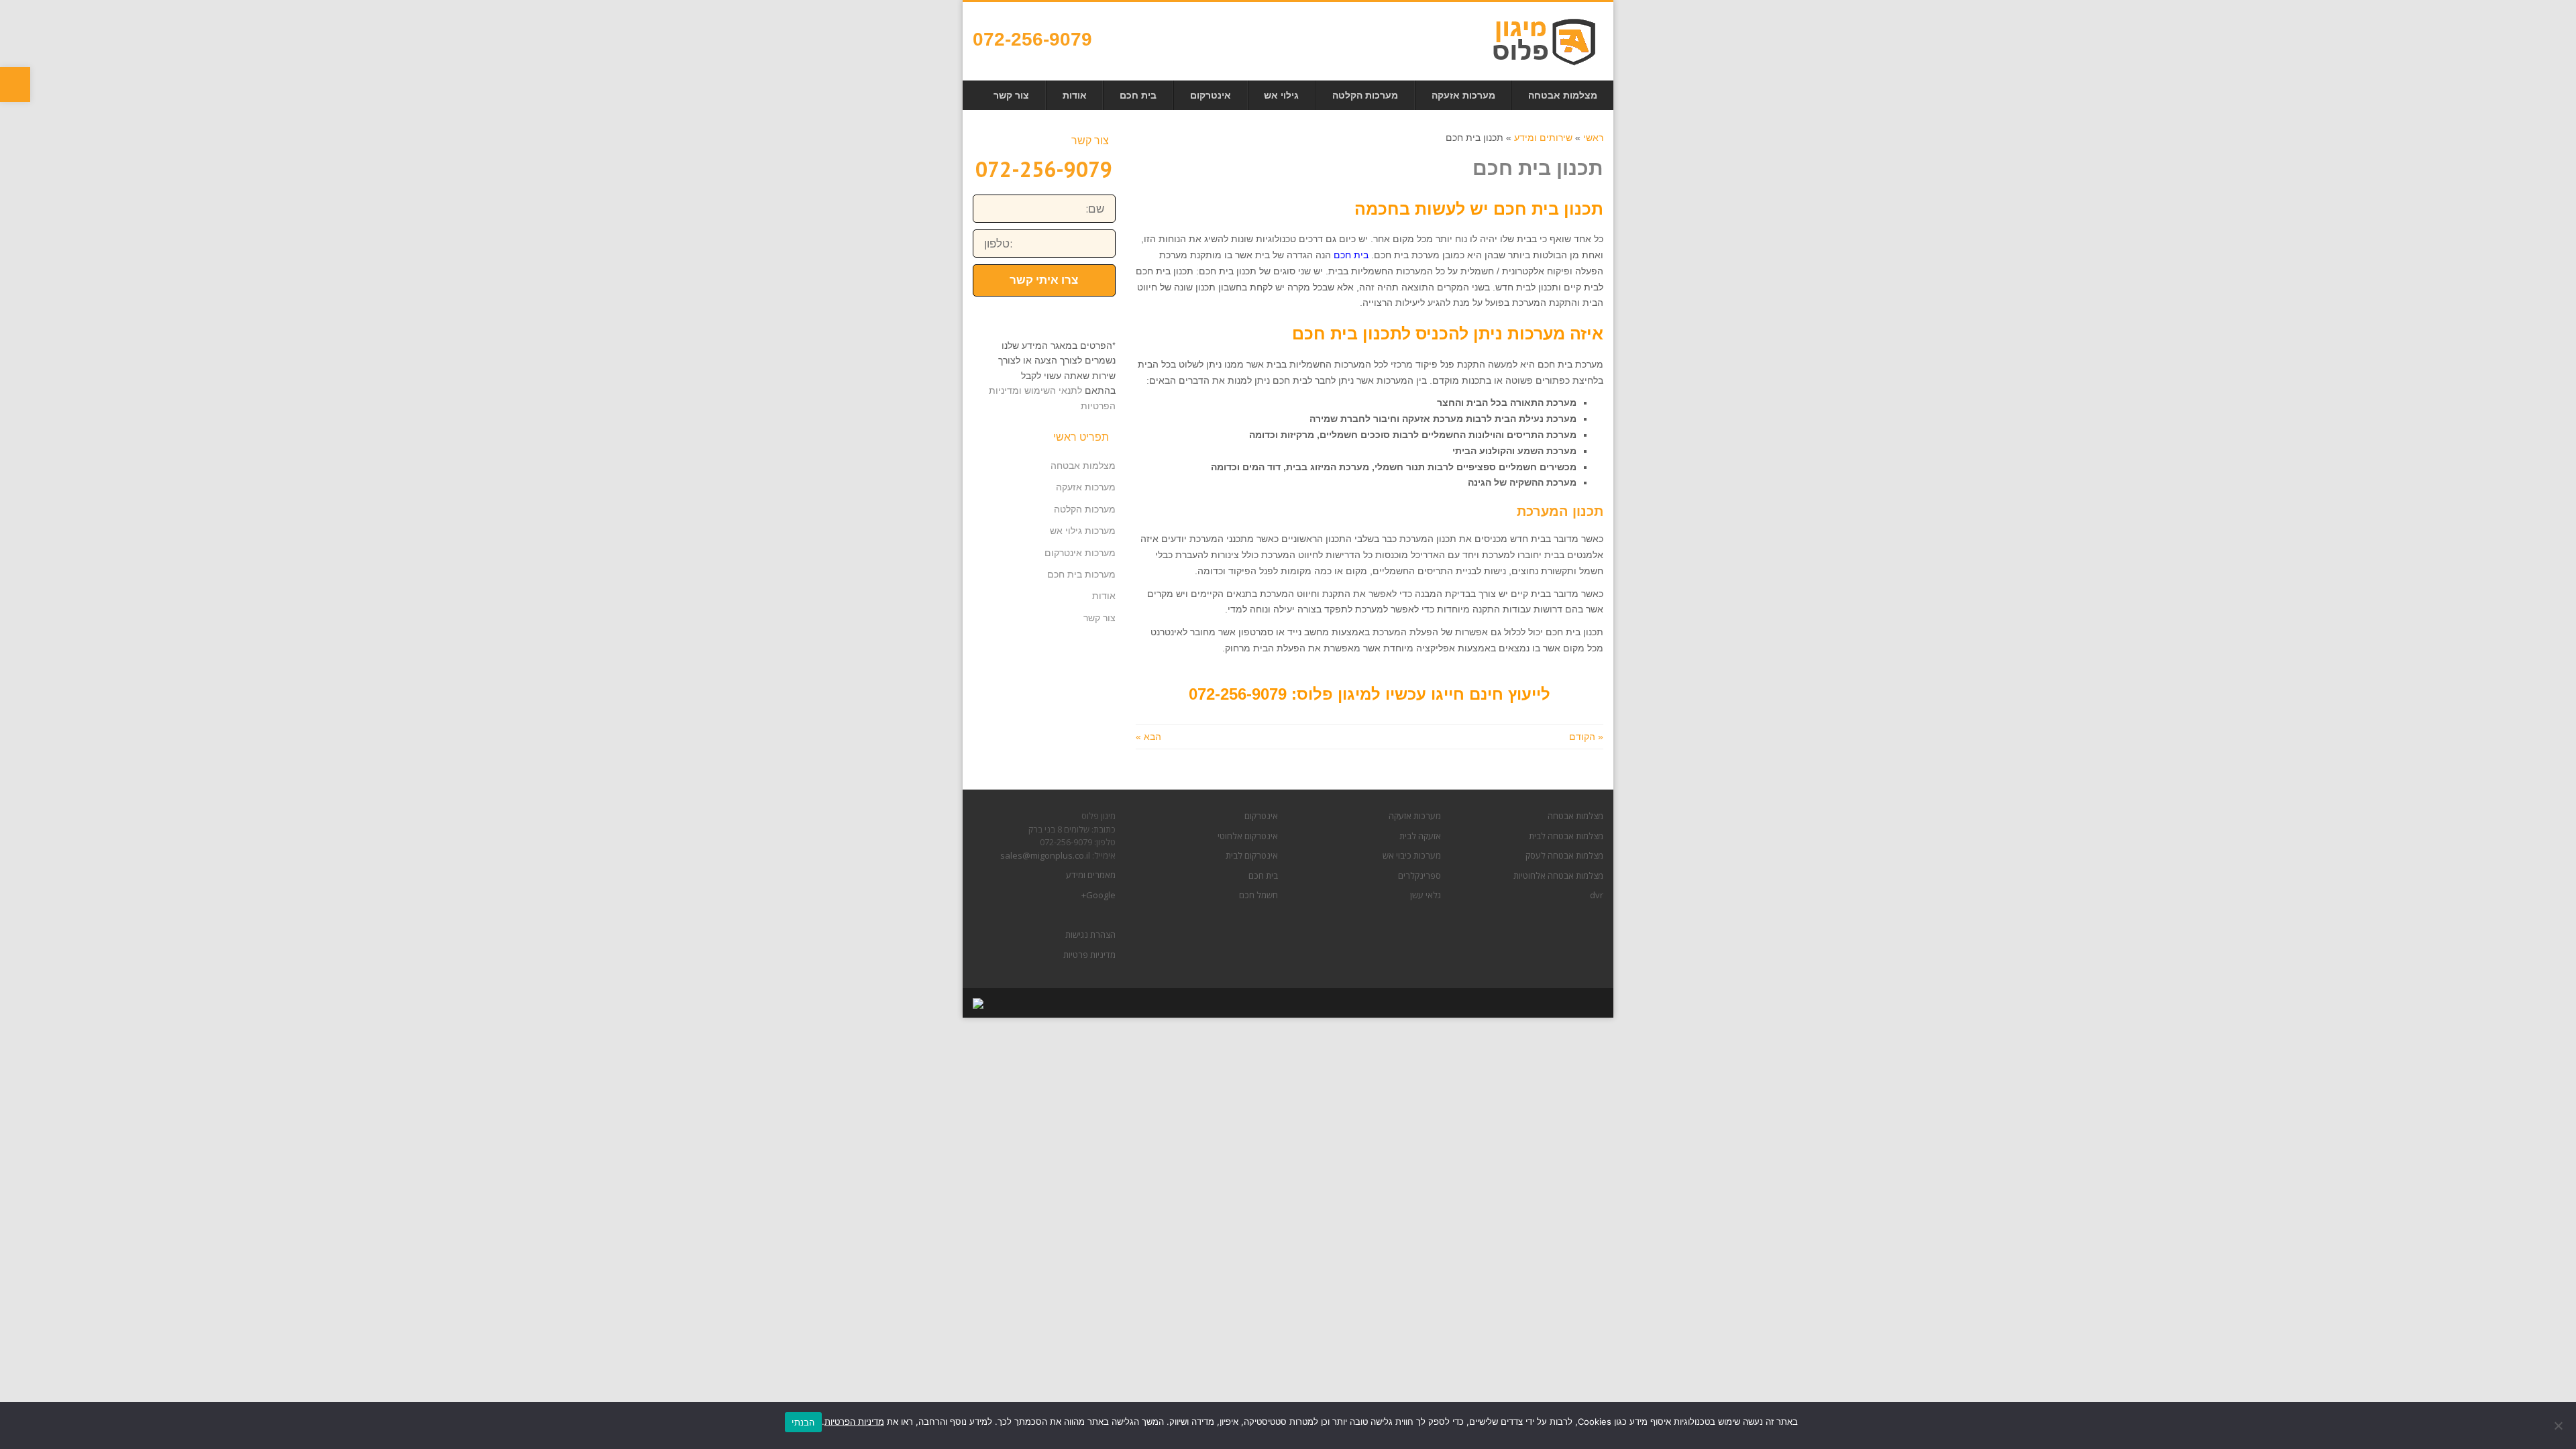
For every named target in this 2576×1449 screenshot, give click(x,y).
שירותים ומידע (1543, 138)
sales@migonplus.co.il (1045, 855)
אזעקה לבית (1420, 836)
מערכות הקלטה (1085, 509)
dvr (1597, 895)
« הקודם (1586, 737)
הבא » (1148, 737)
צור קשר (1099, 618)
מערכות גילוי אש (1083, 531)
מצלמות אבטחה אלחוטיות (1558, 875)
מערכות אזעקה (1086, 487)
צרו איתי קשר (1044, 280)
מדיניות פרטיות (1089, 955)
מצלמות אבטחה (1083, 466)
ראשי (1593, 138)
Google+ (1098, 895)
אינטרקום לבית (1252, 855)
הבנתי (803, 1422)
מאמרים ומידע (1091, 875)
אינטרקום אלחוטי (1248, 836)
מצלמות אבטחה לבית (1566, 836)
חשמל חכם (1258, 895)
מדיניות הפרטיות (854, 1421)
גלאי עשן (1426, 895)
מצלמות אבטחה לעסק (1564, 855)
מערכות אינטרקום (1080, 553)
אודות (1104, 596)
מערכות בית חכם (1081, 574)
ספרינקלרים (1419, 875)
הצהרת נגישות (1090, 934)
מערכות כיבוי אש (1412, 855)
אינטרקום (1261, 816)
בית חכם (1263, 875)
